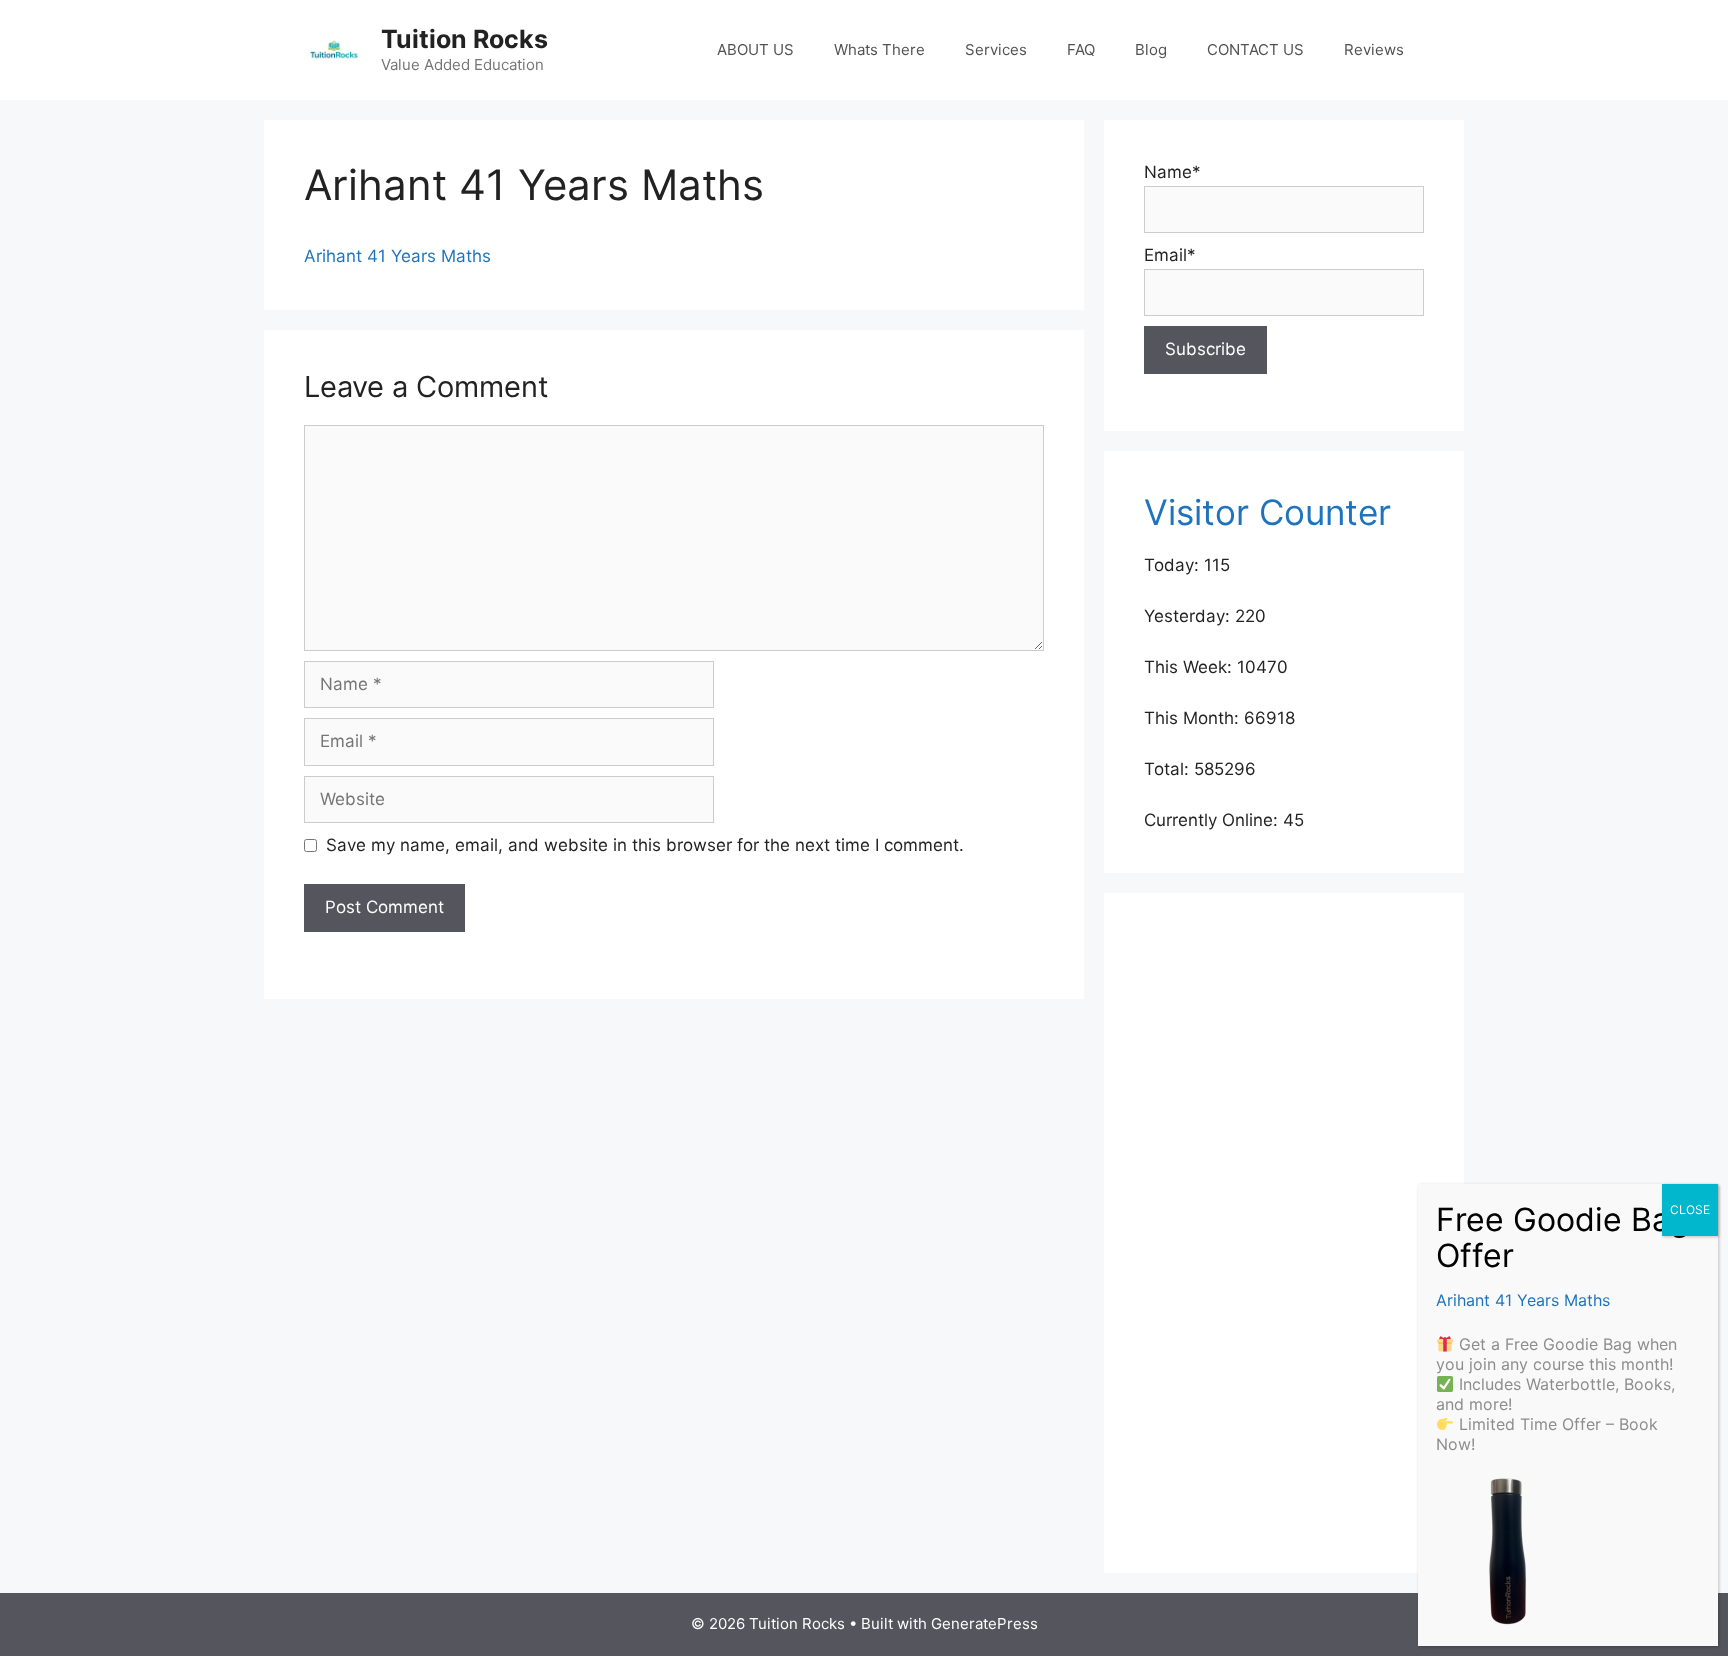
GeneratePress (984, 1623)
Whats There (879, 49)
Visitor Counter (1267, 512)
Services (996, 49)
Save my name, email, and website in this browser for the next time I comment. (645, 845)
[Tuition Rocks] (334, 49)
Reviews (1374, 49)
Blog (1151, 49)
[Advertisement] (1284, 1233)
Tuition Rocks (464, 39)
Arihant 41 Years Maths (397, 256)
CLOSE (1690, 1209)
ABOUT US (755, 49)
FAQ (1081, 49)
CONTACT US (1255, 49)
